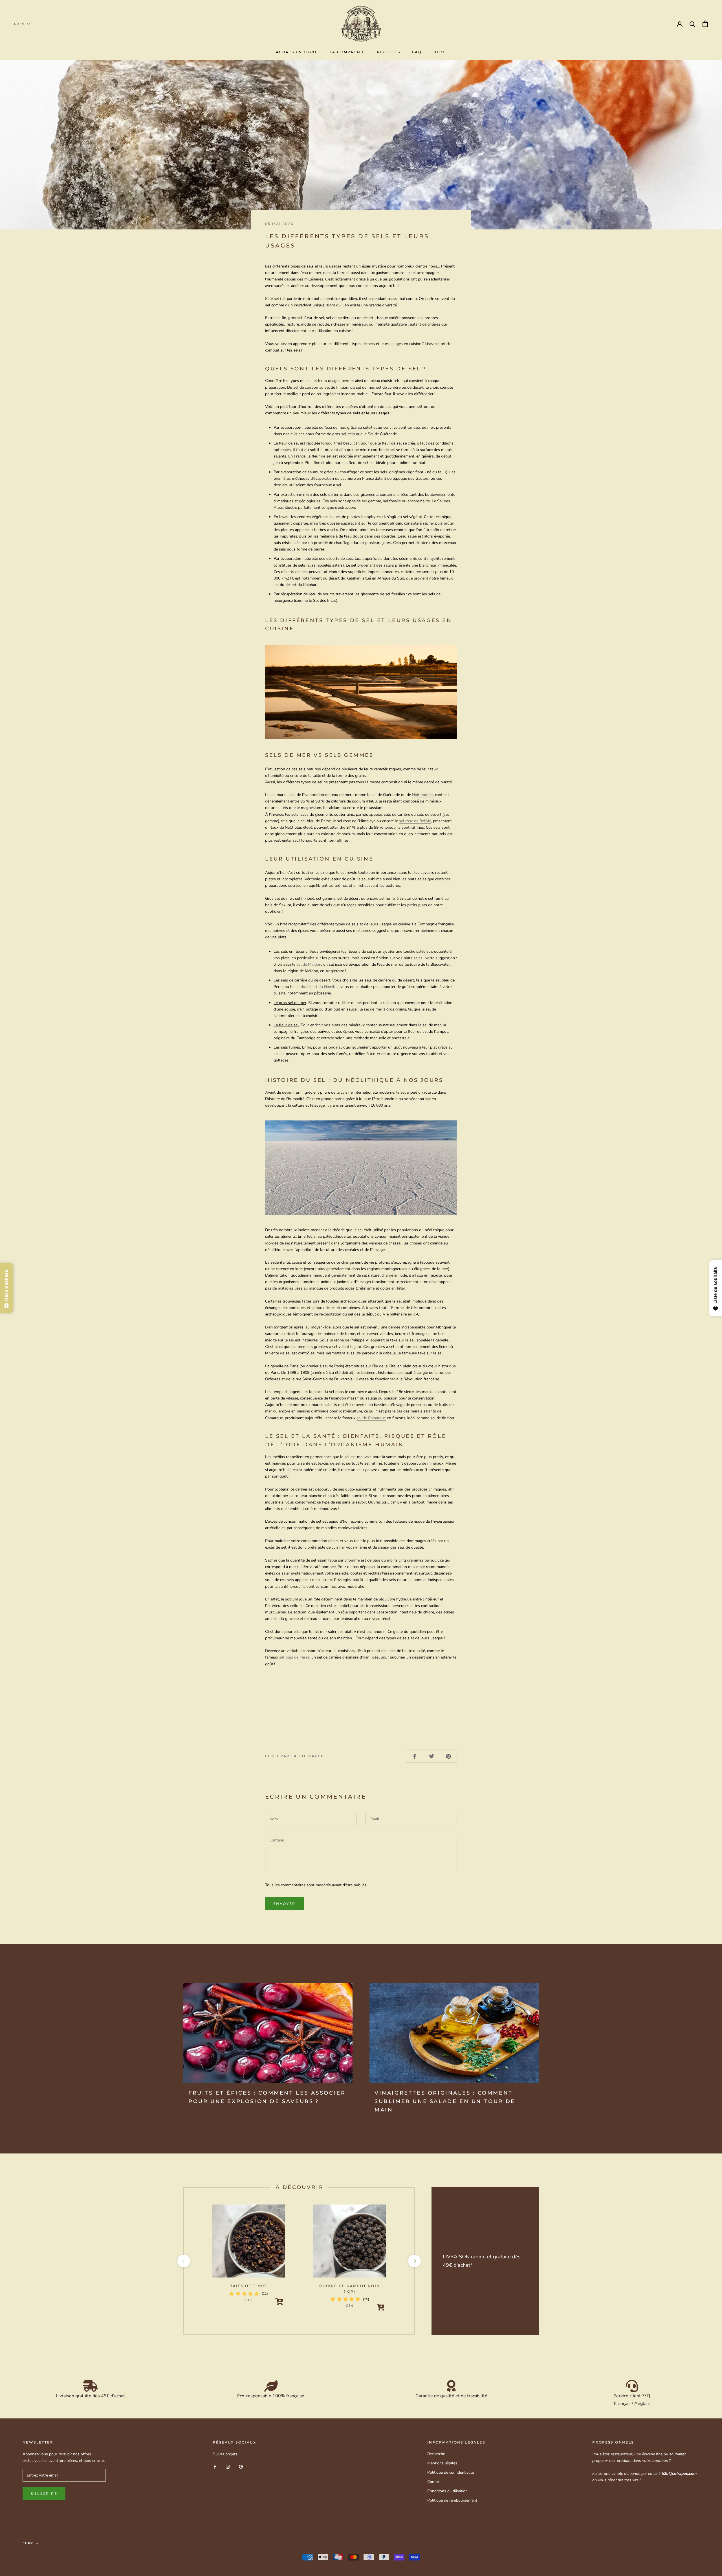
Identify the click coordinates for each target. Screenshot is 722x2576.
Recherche (436, 2454)
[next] (414, 2261)
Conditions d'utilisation (447, 2491)
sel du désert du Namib (315, 987)
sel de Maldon (309, 964)
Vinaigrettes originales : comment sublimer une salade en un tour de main (445, 2101)
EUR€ (19, 24)
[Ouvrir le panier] (705, 24)
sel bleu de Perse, (295, 1657)
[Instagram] (228, 2466)
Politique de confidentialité (451, 2472)
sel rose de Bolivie (415, 821)
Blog (440, 52)
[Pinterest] (241, 2466)
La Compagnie (347, 52)
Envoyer (284, 1904)
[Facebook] (215, 2466)
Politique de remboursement (452, 2500)
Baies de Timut (248, 2286)
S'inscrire (44, 2494)
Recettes (389, 52)
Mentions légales (442, 2463)
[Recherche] (693, 24)
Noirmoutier (422, 795)
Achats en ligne (297, 52)
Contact (434, 2482)
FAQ (417, 52)
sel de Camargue (371, 1418)
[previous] (183, 2261)
